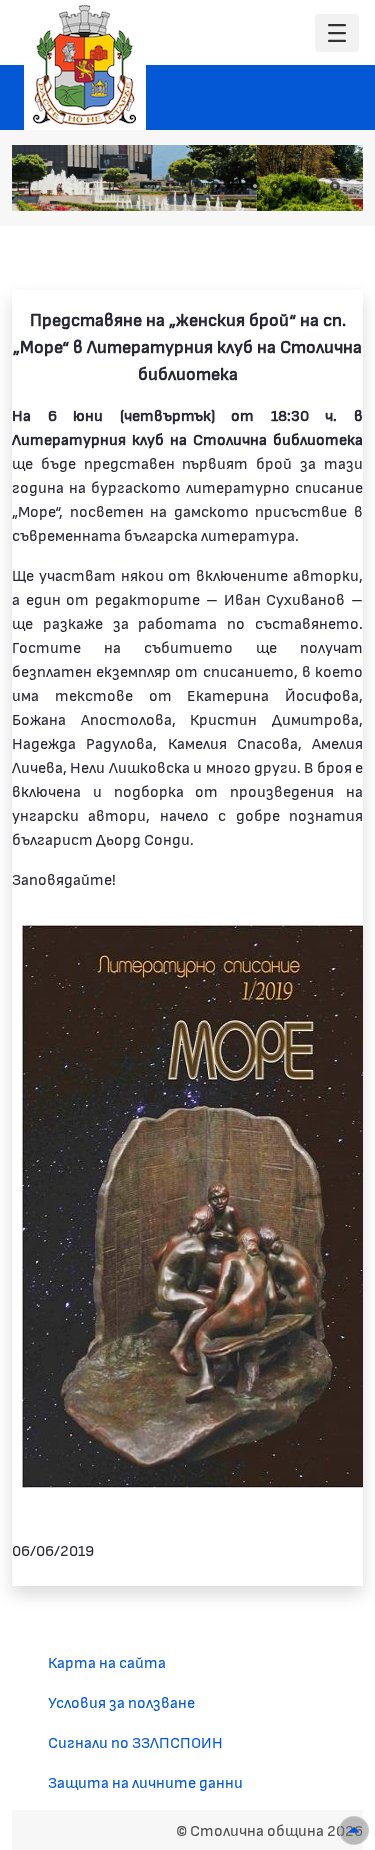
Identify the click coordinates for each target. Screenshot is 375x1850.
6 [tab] (315, 186)
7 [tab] (335, 186)
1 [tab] (215, 186)
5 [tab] (295, 186)
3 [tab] (255, 186)
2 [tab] (235, 186)
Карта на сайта (107, 1661)
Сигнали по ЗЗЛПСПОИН (135, 1741)
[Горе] (354, 1830)
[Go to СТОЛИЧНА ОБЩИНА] (85, 65)
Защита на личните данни (145, 1781)
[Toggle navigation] (337, 33)
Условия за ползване (121, 1701)
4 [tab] (275, 186)
